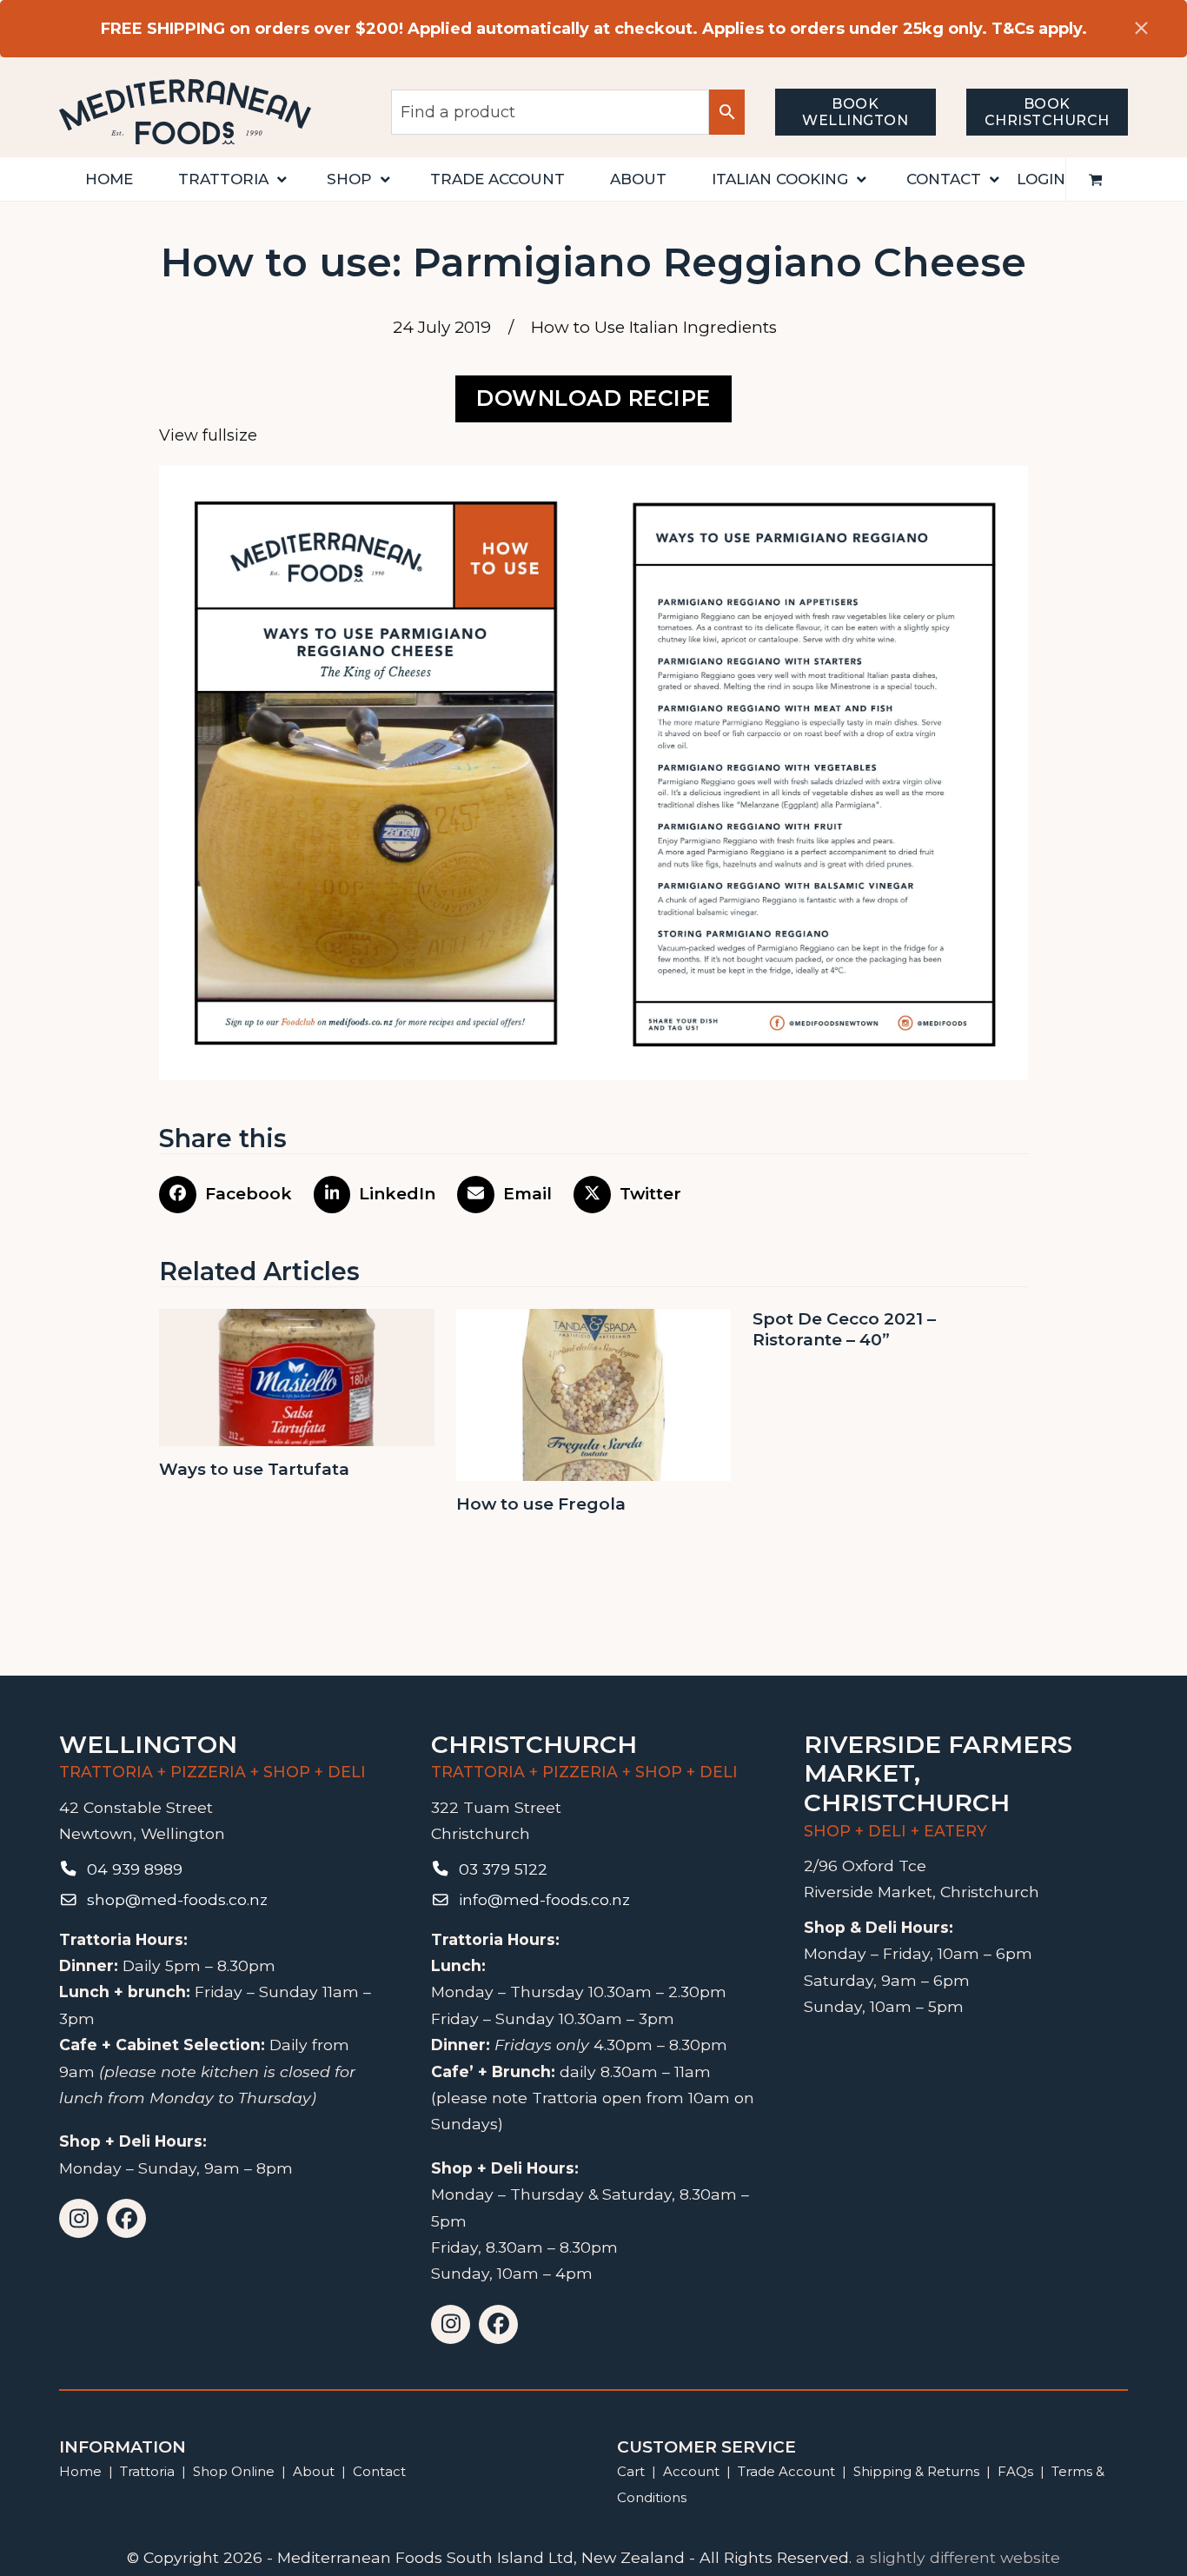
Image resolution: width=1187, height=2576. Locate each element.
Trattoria (147, 2471)
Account (691, 2471)
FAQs (1015, 2471)
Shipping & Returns (916, 2471)
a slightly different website (958, 2557)
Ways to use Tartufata (254, 1469)
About (314, 2471)
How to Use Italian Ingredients (654, 327)
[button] (1096, 179)
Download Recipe (593, 398)
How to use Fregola (541, 1504)
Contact (379, 2471)
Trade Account (786, 2471)
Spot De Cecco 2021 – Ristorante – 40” (844, 1330)
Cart (631, 2471)
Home (80, 2471)
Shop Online (235, 2471)
